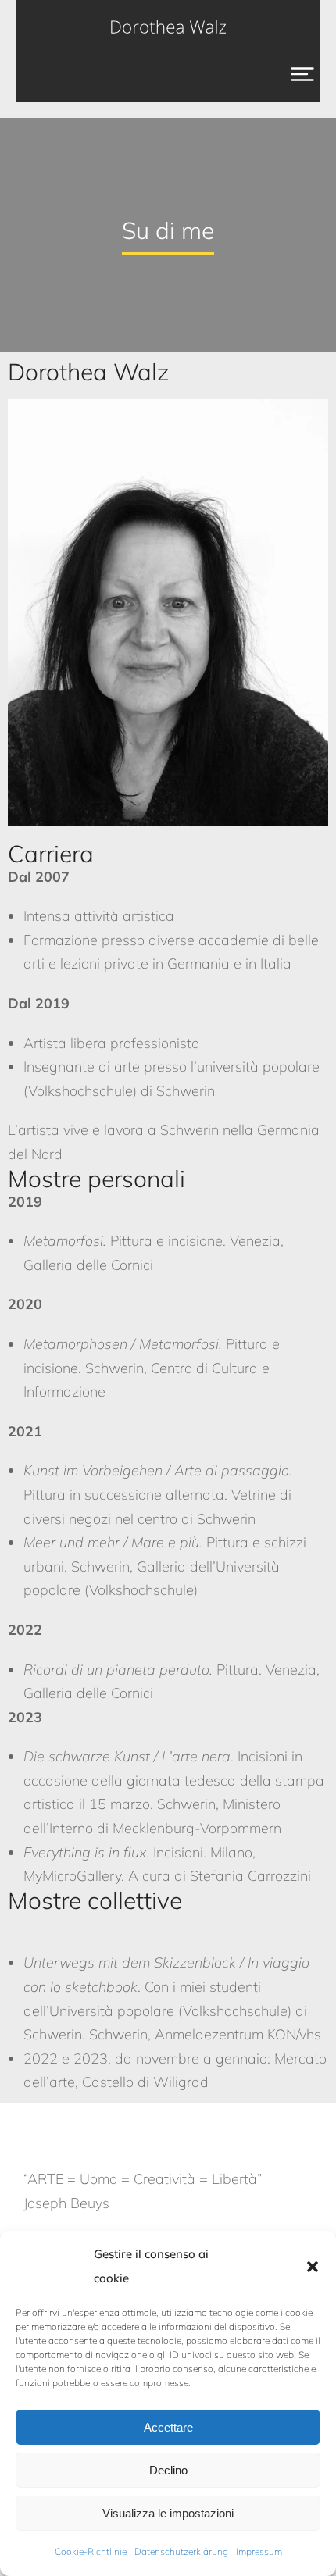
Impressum (259, 2551)
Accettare (168, 2427)
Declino (168, 2470)
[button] (313, 2267)
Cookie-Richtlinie (91, 2551)
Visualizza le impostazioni (168, 2513)
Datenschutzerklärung (181, 2551)
